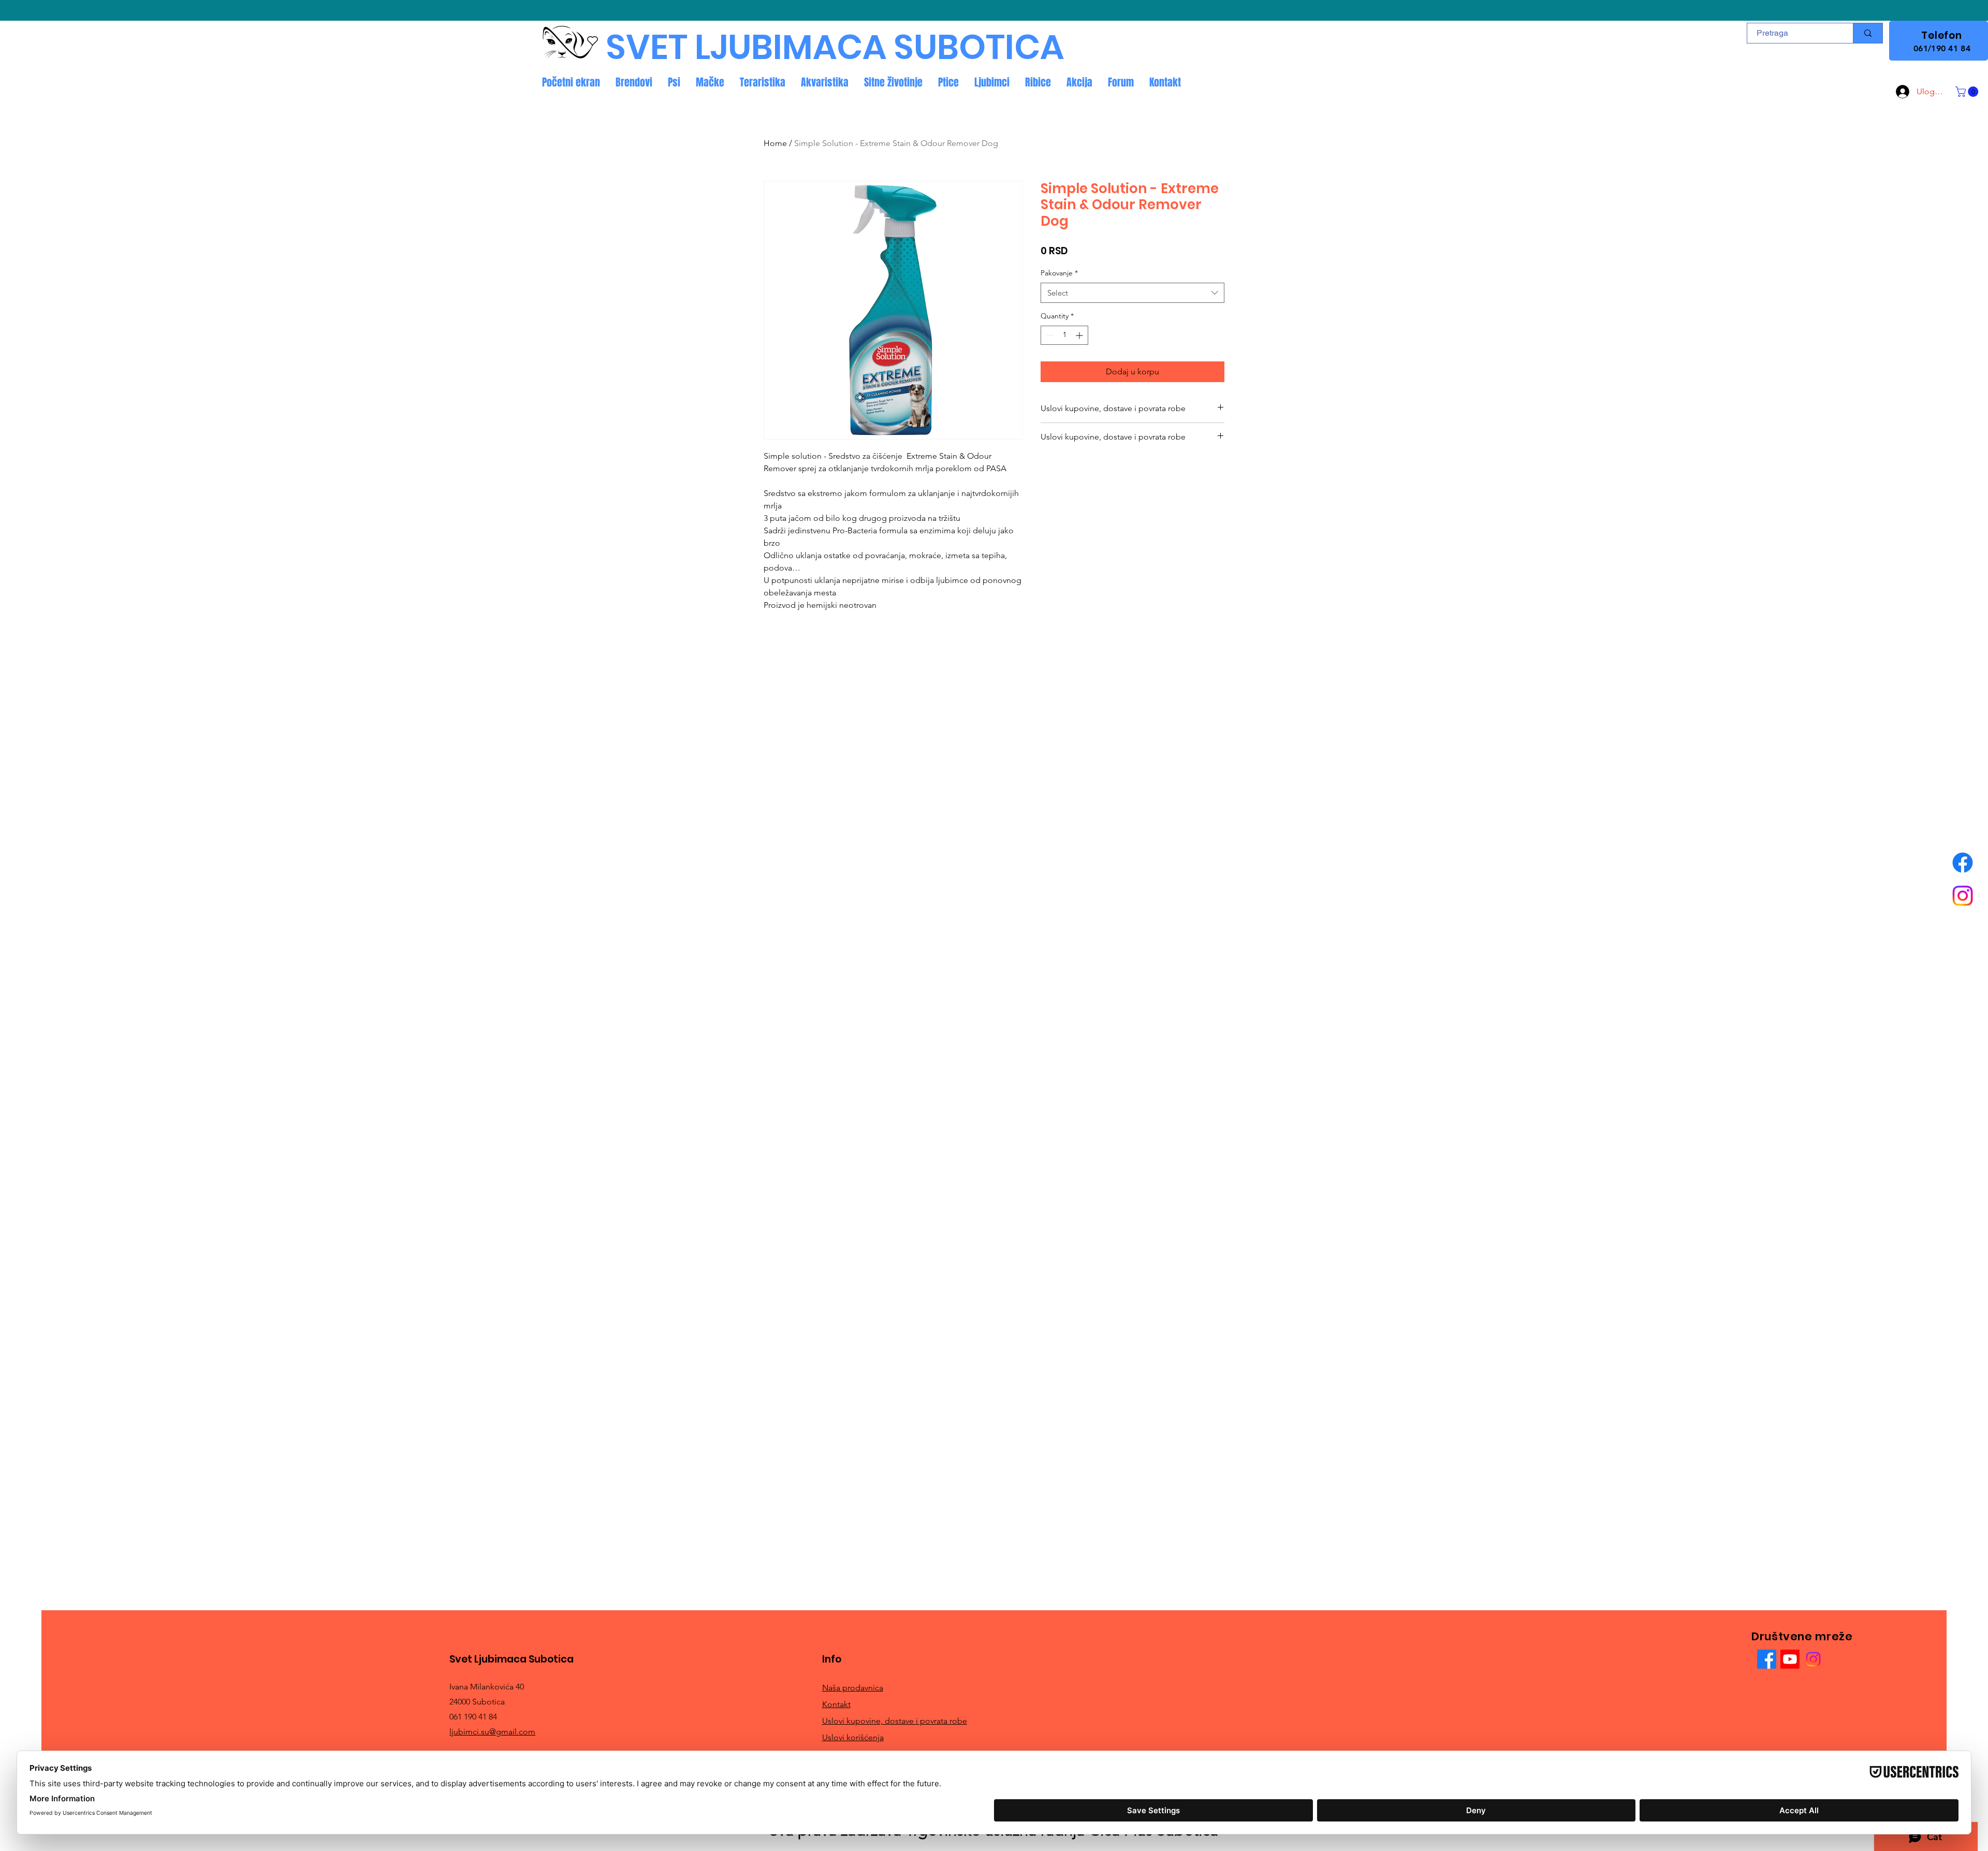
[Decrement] (1049, 335)
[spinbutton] (1064, 335)
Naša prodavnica (853, 1688)
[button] (1968, 92)
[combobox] (1132, 293)
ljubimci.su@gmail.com (492, 1732)
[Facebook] (1963, 863)
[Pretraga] (1868, 33)
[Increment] (1080, 335)
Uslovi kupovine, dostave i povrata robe (895, 1721)
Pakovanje (1059, 273)
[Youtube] (1790, 1659)
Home (775, 143)
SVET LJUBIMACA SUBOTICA (835, 47)
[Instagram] (1963, 896)
